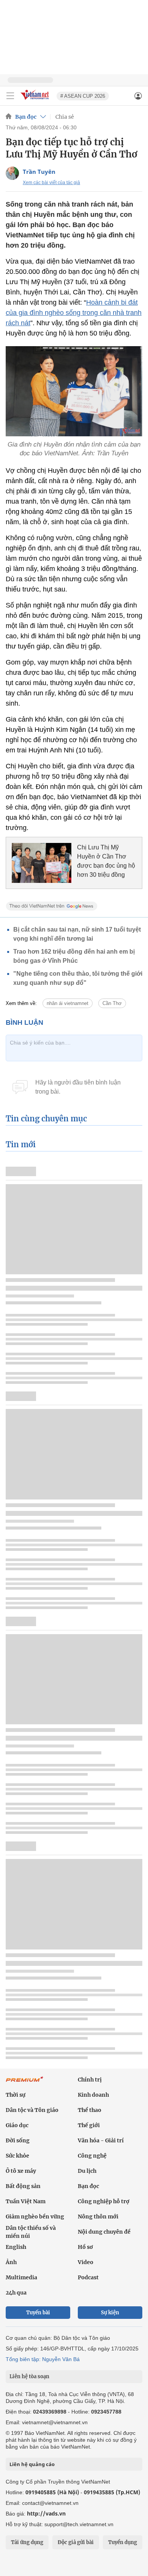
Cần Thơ (112, 1003)
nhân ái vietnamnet (68, 1003)
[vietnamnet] (36, 100)
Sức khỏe (17, 2156)
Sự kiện (110, 2313)
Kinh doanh (93, 2095)
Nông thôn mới (98, 2217)
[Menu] (10, 96)
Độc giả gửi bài (76, 2542)
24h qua (16, 2293)
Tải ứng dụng (27, 2542)
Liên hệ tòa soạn (29, 2376)
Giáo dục (17, 2125)
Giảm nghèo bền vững (35, 2217)
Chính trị (90, 2080)
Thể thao (90, 2110)
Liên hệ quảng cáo (32, 2464)
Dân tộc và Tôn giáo (32, 2110)
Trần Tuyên (39, 172)
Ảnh (11, 2262)
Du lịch (87, 2171)
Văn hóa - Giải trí (101, 2140)
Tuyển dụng (123, 2542)
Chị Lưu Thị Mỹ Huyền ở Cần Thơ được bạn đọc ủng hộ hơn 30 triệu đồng (106, 861)
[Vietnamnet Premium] (25, 2083)
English (16, 2247)
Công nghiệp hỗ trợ (104, 2201)
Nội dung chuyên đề (104, 2232)
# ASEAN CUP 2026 (83, 96)
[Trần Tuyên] (12, 173)
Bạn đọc (26, 117)
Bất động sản (23, 2186)
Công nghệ (92, 2156)
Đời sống (18, 2140)
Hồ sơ (85, 2247)
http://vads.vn (46, 2513)
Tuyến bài (38, 2313)
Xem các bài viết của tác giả (51, 183)
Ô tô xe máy (21, 2171)
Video (86, 2262)
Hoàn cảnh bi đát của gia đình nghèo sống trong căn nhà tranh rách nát (74, 313)
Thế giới (89, 2125)
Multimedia (21, 2277)
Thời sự (16, 2095)
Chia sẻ (65, 117)
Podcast (88, 2277)
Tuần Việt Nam (26, 2201)
